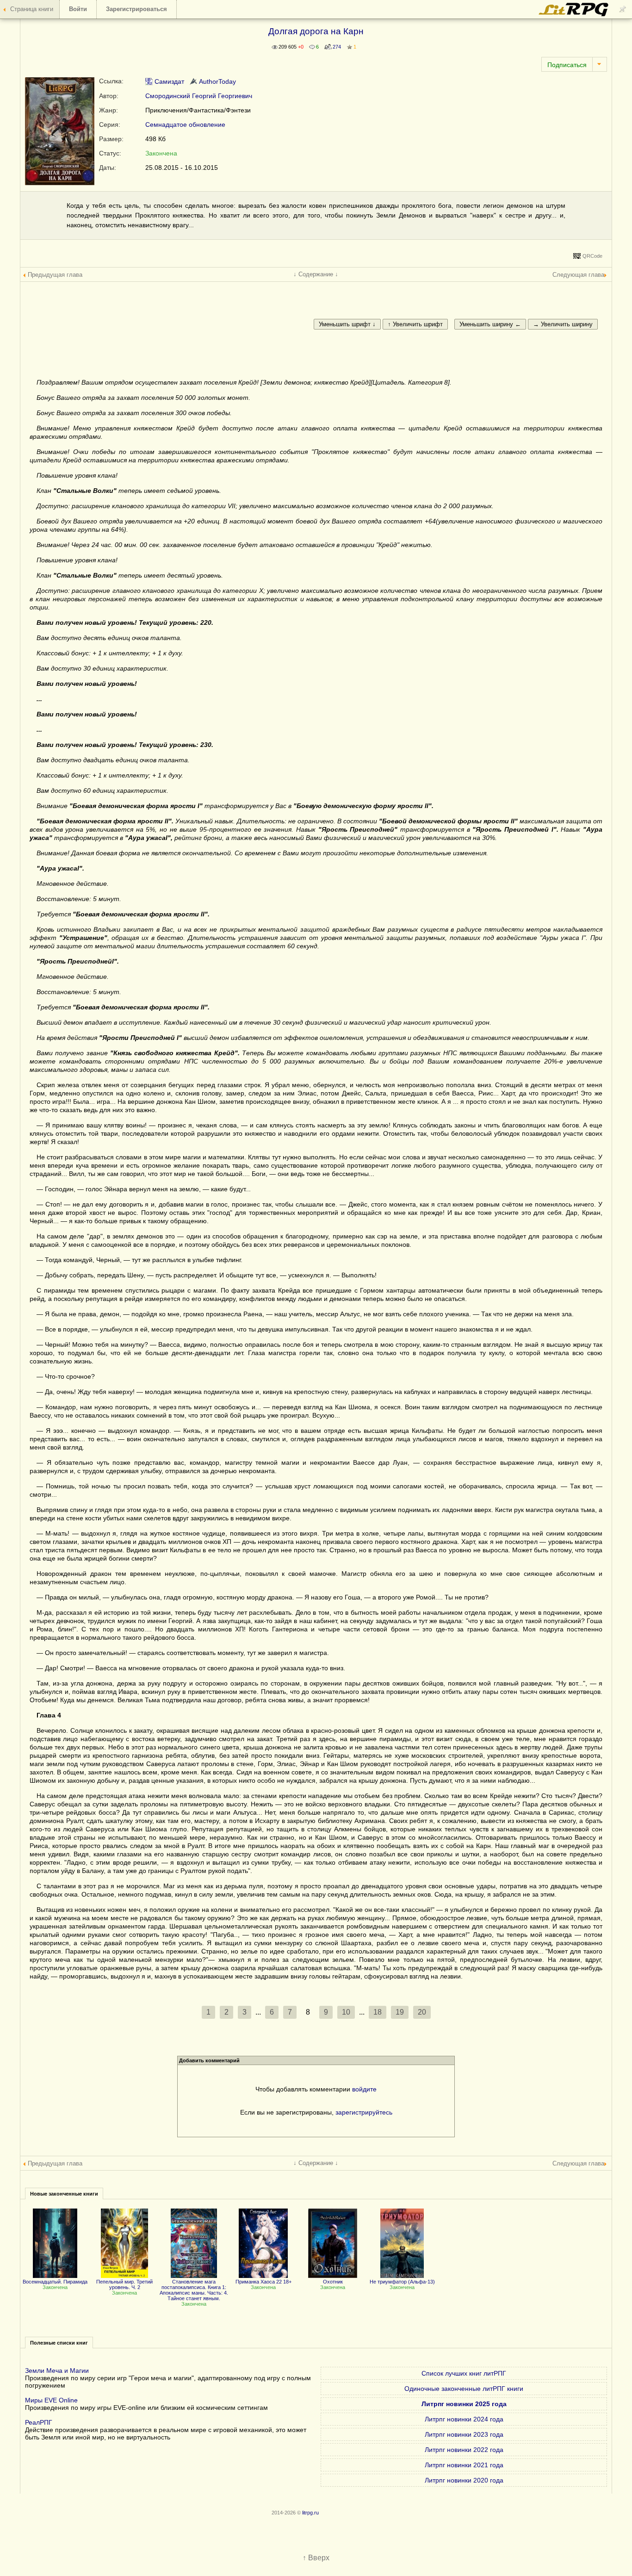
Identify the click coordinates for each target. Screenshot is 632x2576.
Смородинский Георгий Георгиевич (199, 96)
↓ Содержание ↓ (316, 274)
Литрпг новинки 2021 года (464, 2465)
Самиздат (168, 81)
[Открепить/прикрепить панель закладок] (623, 9)
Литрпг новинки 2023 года (464, 2434)
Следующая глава (578, 275)
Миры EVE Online (51, 2400)
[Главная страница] (574, 14)
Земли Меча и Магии (57, 2371)
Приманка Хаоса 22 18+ (263, 2282)
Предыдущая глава (55, 275)
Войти (78, 9)
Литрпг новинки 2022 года (464, 2450)
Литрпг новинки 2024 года (464, 2419)
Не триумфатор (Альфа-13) (402, 2282)
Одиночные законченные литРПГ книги (464, 2389)
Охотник (333, 2282)
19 (400, 2012)
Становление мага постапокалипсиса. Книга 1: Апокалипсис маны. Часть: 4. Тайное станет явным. (194, 2290)
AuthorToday (217, 81)
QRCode (592, 256)
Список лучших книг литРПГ (464, 2373)
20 (422, 2012)
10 (346, 2012)
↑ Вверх (316, 2558)
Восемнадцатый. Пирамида (55, 2282)
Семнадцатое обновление (185, 124)
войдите (364, 2089)
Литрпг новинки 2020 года (464, 2480)
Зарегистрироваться (136, 9)
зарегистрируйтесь (364, 2112)
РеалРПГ (39, 2422)
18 (378, 2012)
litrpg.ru (310, 2513)
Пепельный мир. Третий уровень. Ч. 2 (124, 2284)
